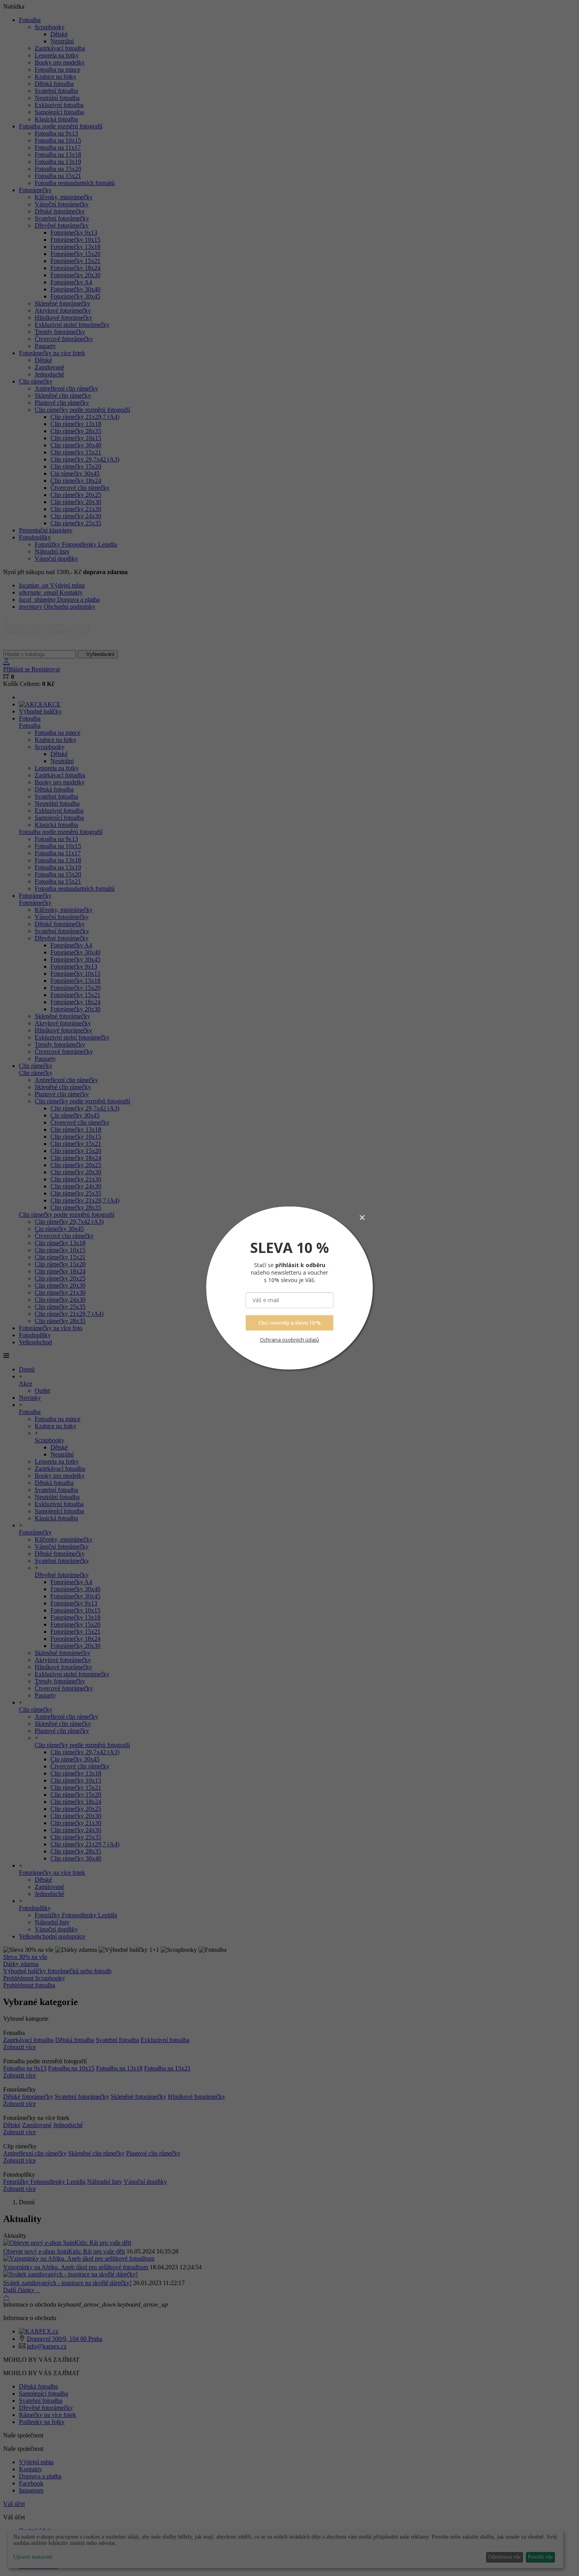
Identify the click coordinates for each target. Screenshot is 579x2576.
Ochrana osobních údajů (289, 1340)
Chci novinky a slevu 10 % (289, 1323)
